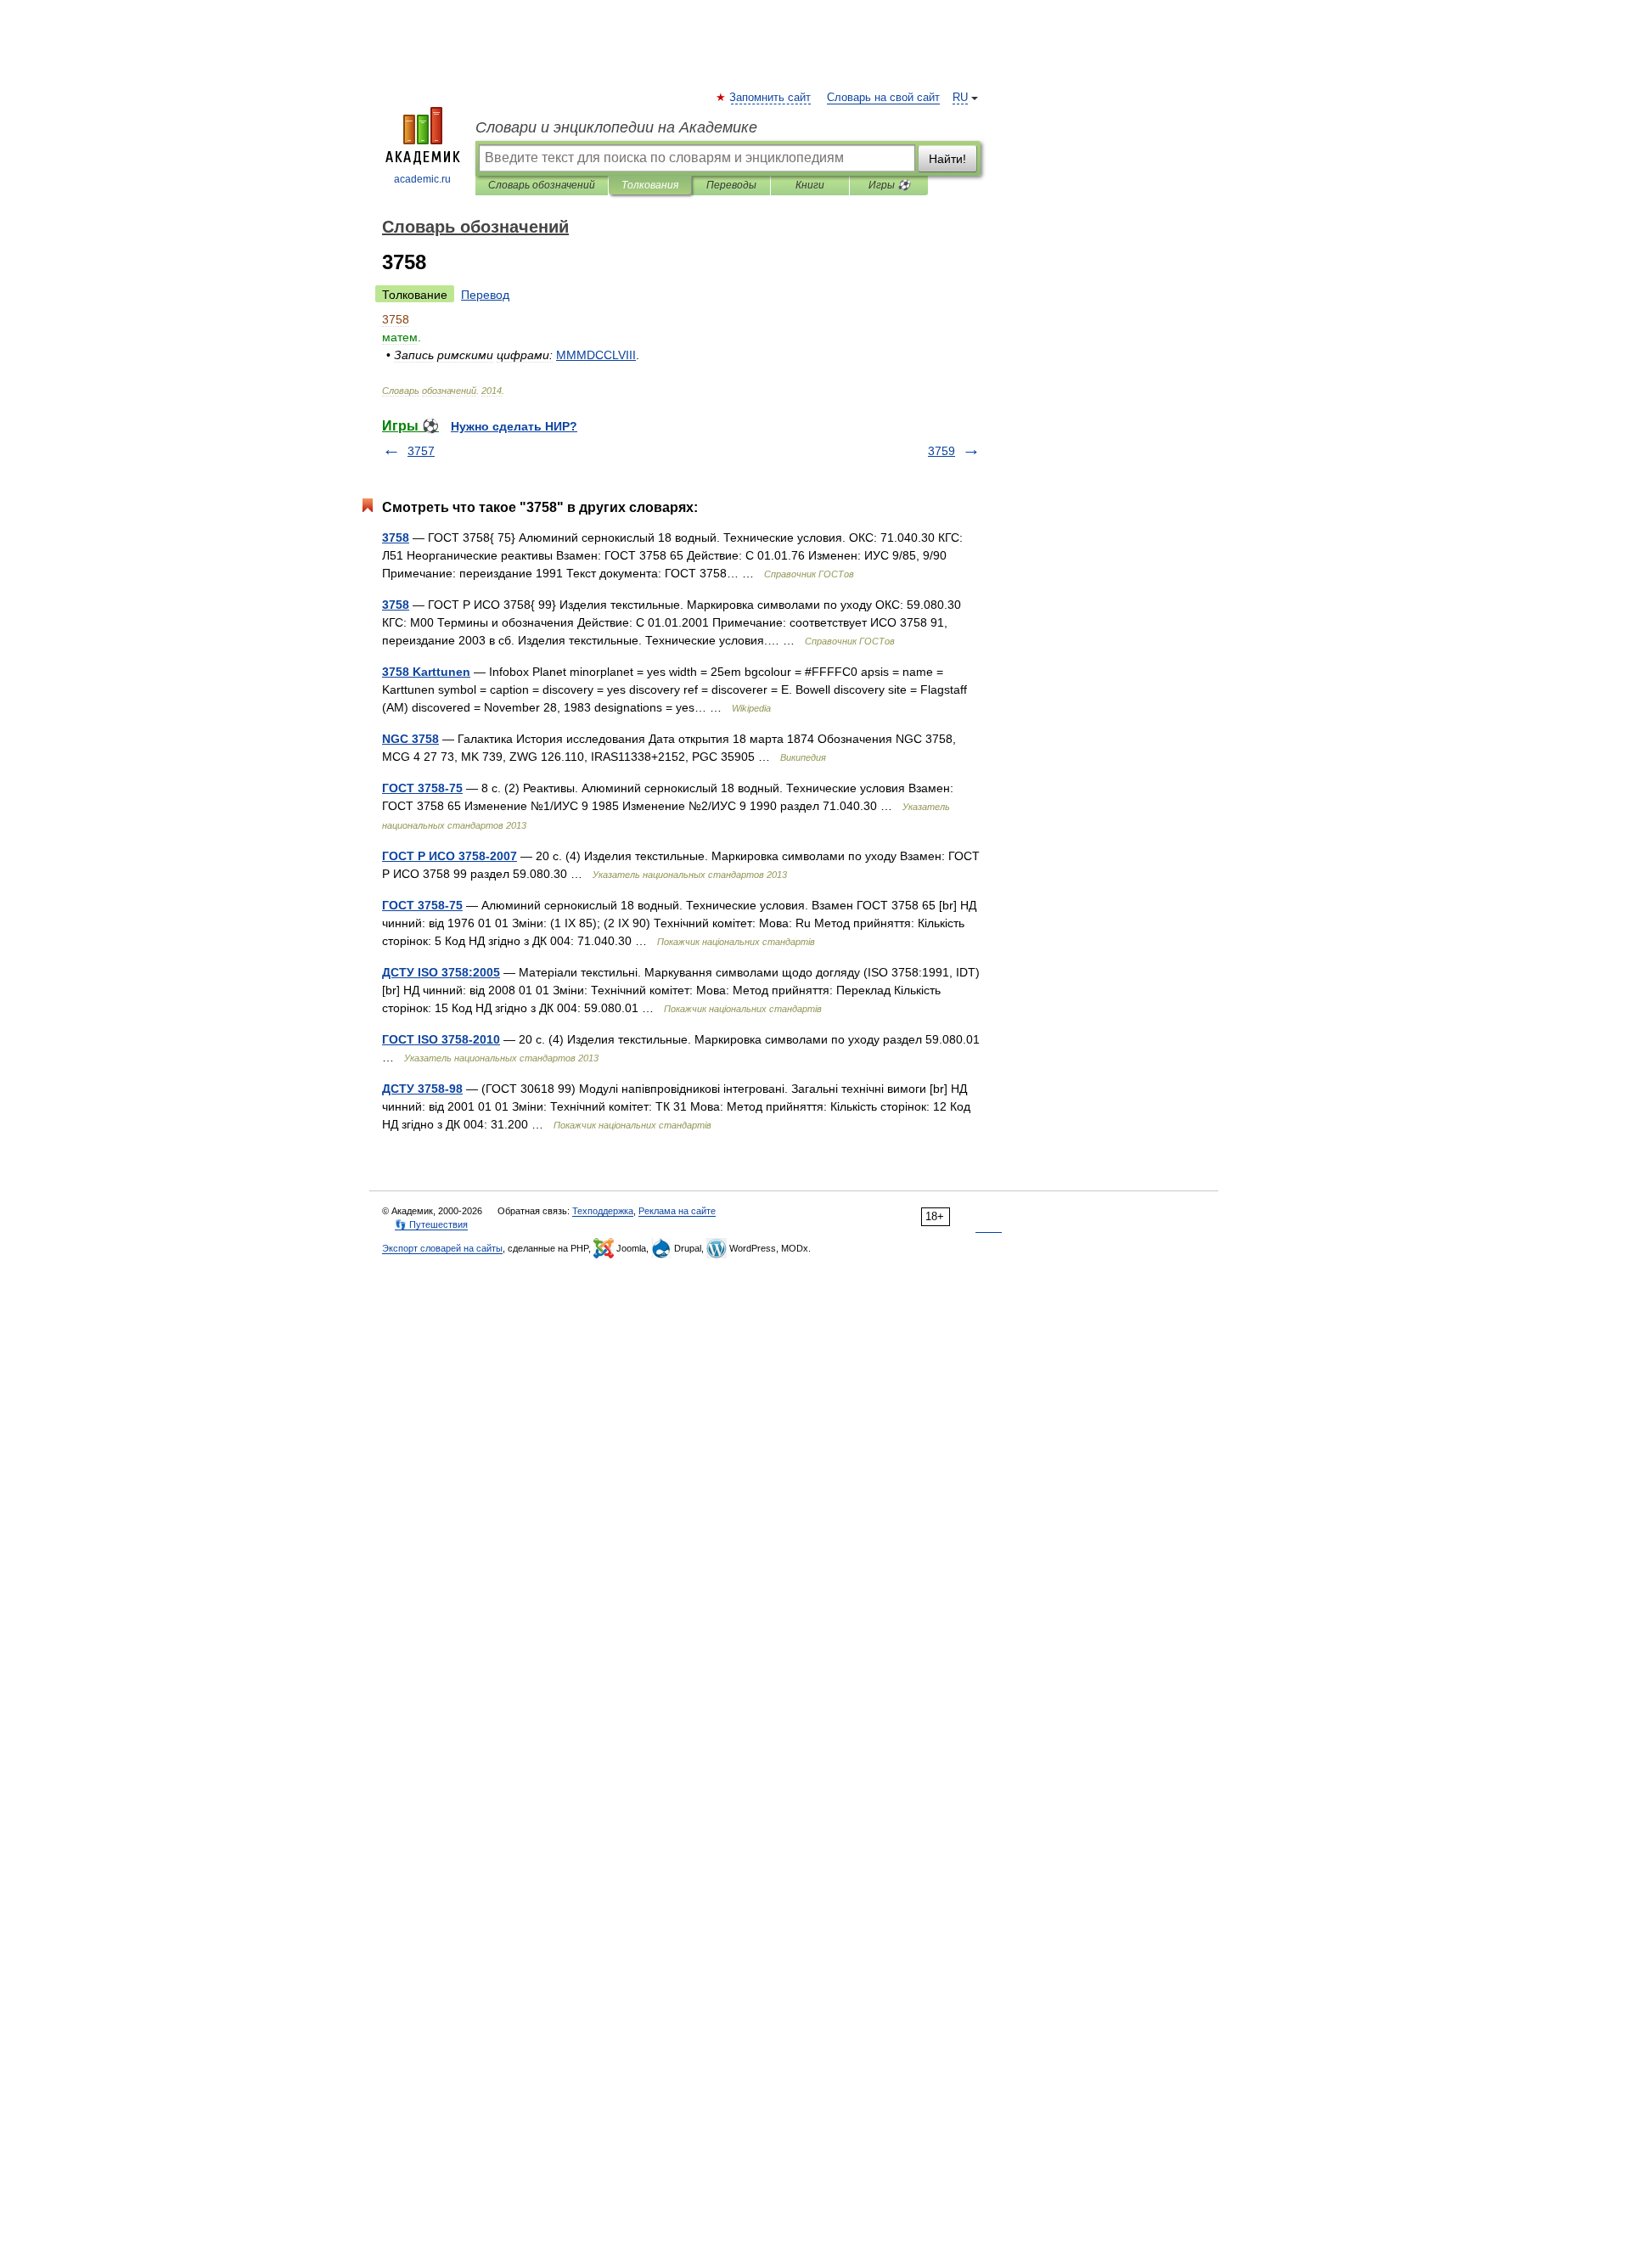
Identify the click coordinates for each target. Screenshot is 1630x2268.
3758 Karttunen (426, 672)
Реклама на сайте (677, 1211)
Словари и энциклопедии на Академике (616, 127)
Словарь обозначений (542, 185)
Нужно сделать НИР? (514, 426)
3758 (396, 537)
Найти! (947, 159)
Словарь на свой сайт (883, 98)
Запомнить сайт (771, 98)
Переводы (731, 185)
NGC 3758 (410, 739)
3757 (421, 451)
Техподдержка (603, 1211)
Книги (810, 185)
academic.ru (422, 179)
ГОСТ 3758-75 (422, 788)
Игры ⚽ (889, 185)
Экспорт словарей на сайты (442, 1248)
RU (960, 98)
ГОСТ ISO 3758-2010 (441, 1039)
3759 (941, 451)
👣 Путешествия (431, 1224)
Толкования (650, 185)
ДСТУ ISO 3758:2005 (441, 972)
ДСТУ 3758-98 (422, 1089)
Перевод (485, 295)
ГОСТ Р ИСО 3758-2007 (450, 856)
